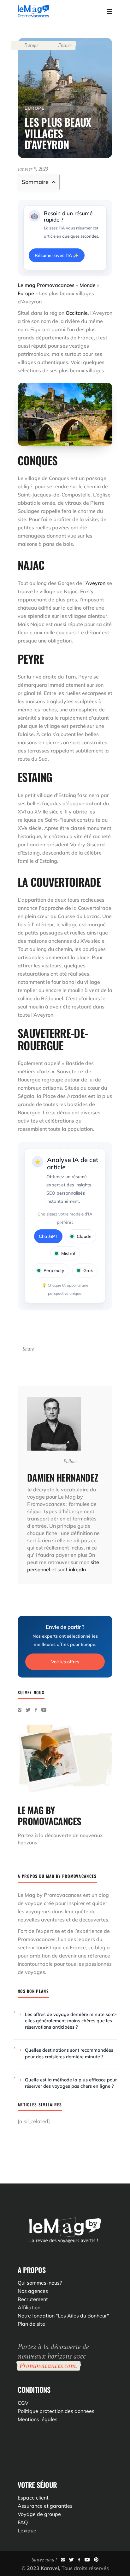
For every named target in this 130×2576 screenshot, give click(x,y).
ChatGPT (48, 1236)
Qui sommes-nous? (40, 2283)
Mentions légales (38, 2419)
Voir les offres (65, 1662)
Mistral (68, 1253)
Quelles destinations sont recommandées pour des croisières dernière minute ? (69, 2053)
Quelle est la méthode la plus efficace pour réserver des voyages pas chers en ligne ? (71, 2083)
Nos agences (33, 2291)
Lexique (27, 2530)
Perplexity (54, 1270)
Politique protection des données (56, 2411)
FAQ (23, 2522)
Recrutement (33, 2299)
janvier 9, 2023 (33, 169)
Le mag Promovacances (46, 285)
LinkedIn (76, 1569)
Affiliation (29, 2307)
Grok (88, 1270)
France (65, 45)
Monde (88, 285)
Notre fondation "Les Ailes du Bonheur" (63, 2316)
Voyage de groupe (39, 2514)
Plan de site (31, 2324)
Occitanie (77, 313)
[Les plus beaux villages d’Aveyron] (54, 1424)
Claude (84, 1236)
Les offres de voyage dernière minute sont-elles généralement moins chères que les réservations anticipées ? (71, 2021)
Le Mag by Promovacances (50, 1895)
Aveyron (95, 583)
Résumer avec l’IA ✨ (57, 255)
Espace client (33, 2498)
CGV (23, 2403)
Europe (31, 45)
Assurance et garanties (45, 2506)
